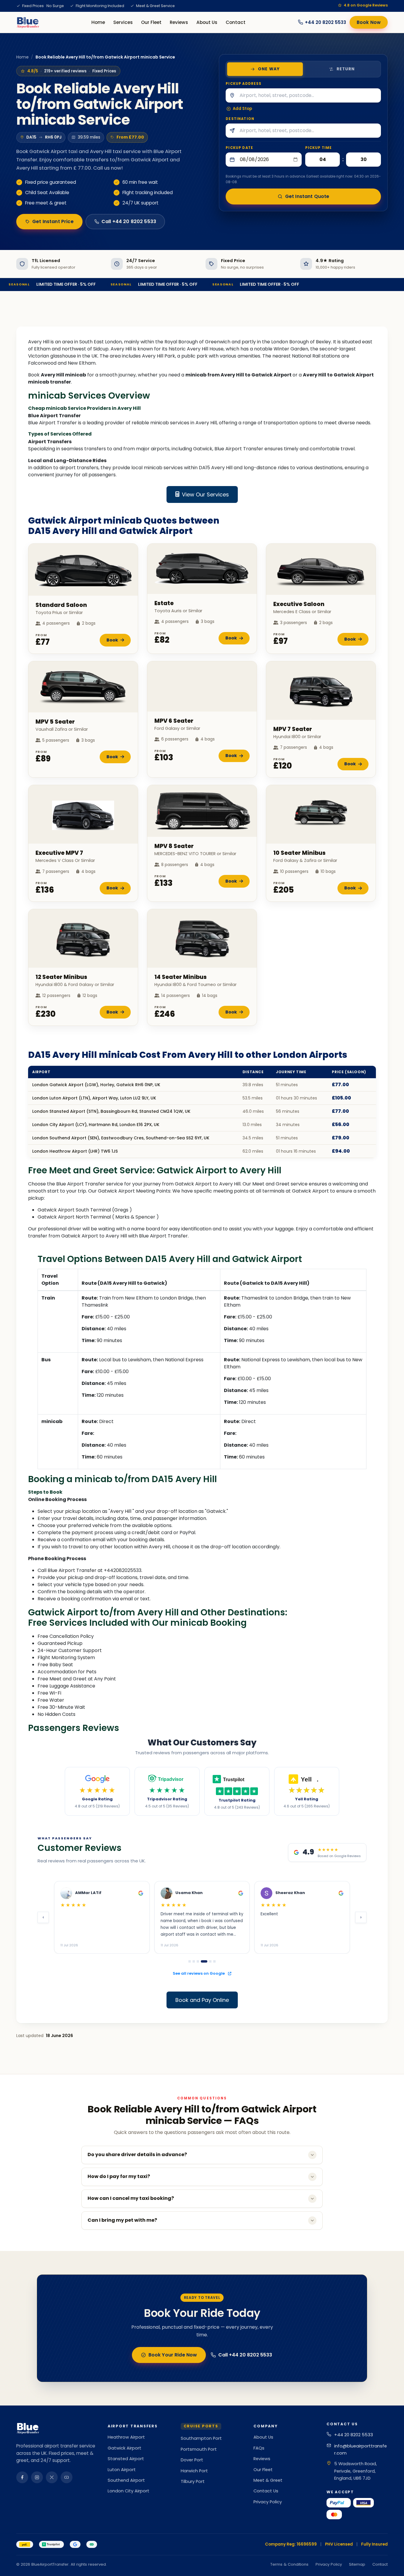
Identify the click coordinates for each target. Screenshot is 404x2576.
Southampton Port (201, 2438)
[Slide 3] (198, 1961)
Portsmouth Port (199, 2449)
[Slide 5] (208, 1961)
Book (112, 640)
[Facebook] (22, 2477)
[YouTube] (67, 2477)
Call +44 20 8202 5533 (129, 221)
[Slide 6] (214, 1961)
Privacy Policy (268, 2502)
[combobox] (310, 95)
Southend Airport (126, 2480)
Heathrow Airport (126, 2437)
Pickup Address (244, 84)
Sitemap (357, 2564)
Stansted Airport (126, 2459)
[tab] (265, 69)
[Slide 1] (190, 1961)
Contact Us (266, 2491)
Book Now (369, 22)
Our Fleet (151, 22)
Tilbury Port (193, 2481)
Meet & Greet (268, 2480)
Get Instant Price (53, 221)
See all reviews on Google (200, 1973)
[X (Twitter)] (52, 2477)
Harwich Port (194, 2471)
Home (98, 22)
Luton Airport (122, 2470)
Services (123, 22)
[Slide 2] (194, 1961)
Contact (236, 22)
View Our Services (205, 494)
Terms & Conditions (289, 2564)
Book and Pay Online (202, 2000)
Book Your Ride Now (173, 2355)
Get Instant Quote (307, 196)
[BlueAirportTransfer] (28, 22)
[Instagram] (37, 2477)
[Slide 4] (202, 1961)
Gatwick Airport (125, 2448)
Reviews (179, 22)
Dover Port (192, 2460)
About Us (207, 22)
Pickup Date (239, 148)
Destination (240, 119)
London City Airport (129, 2491)
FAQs (259, 2448)
